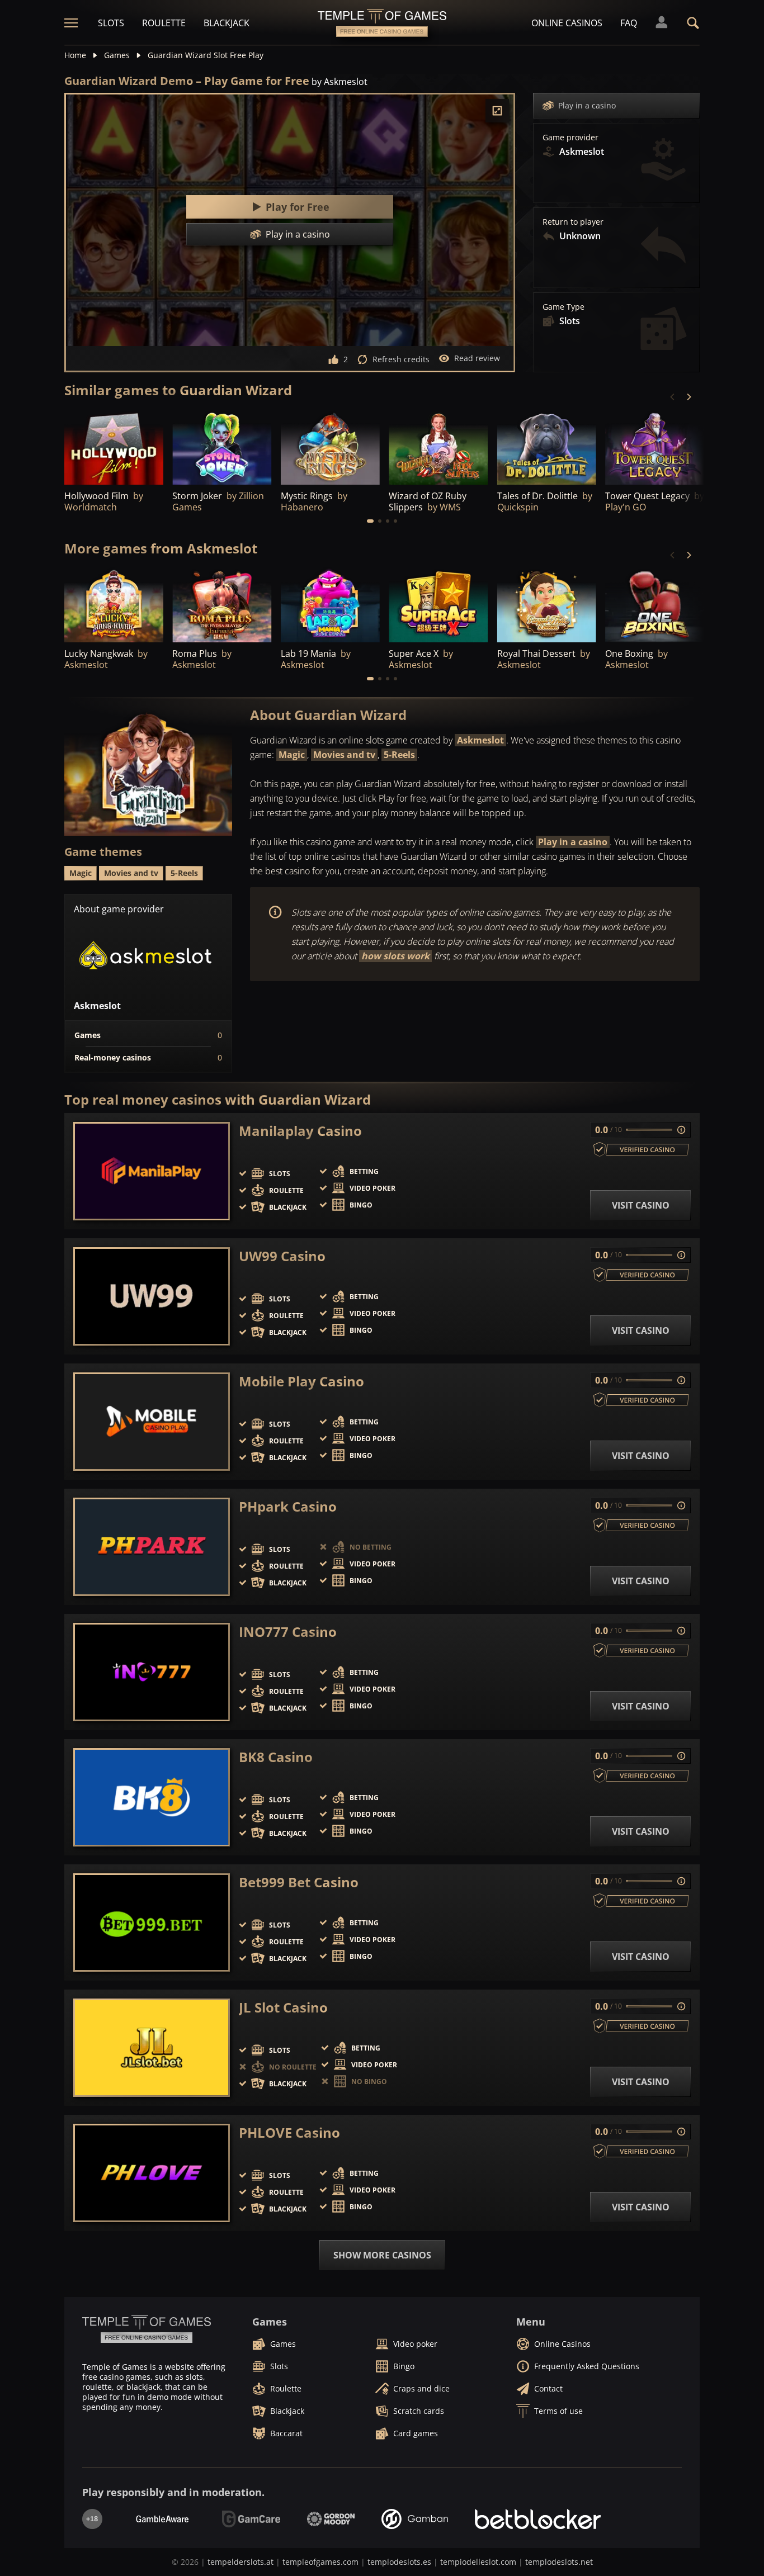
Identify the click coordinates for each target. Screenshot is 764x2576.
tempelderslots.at (240, 2562)
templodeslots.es (399, 2562)
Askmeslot (480, 740)
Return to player (573, 222)
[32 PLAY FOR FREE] (438, 447)
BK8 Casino (276, 1757)
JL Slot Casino (283, 2007)
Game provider (570, 138)
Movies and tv (344, 755)
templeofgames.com (320, 2562)
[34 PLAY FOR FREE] (330, 447)
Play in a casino (587, 105)
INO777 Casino (288, 1632)
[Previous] (673, 397)
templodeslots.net (559, 2562)
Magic (292, 755)
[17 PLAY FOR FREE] (438, 605)
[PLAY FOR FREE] (114, 447)
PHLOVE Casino (289, 2133)
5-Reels (399, 755)
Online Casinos (567, 23)
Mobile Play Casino (301, 1381)
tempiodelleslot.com (478, 2562)
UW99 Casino (282, 1256)
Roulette (164, 23)
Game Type (563, 307)
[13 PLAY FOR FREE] (222, 605)
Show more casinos (382, 2255)
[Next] (688, 397)
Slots (111, 23)
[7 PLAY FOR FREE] (547, 447)
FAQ (629, 23)
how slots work (395, 956)
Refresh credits (401, 359)
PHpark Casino (288, 1507)
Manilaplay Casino (300, 1131)
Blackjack (227, 23)
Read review (477, 358)
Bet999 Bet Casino (299, 1882)
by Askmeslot (339, 82)
